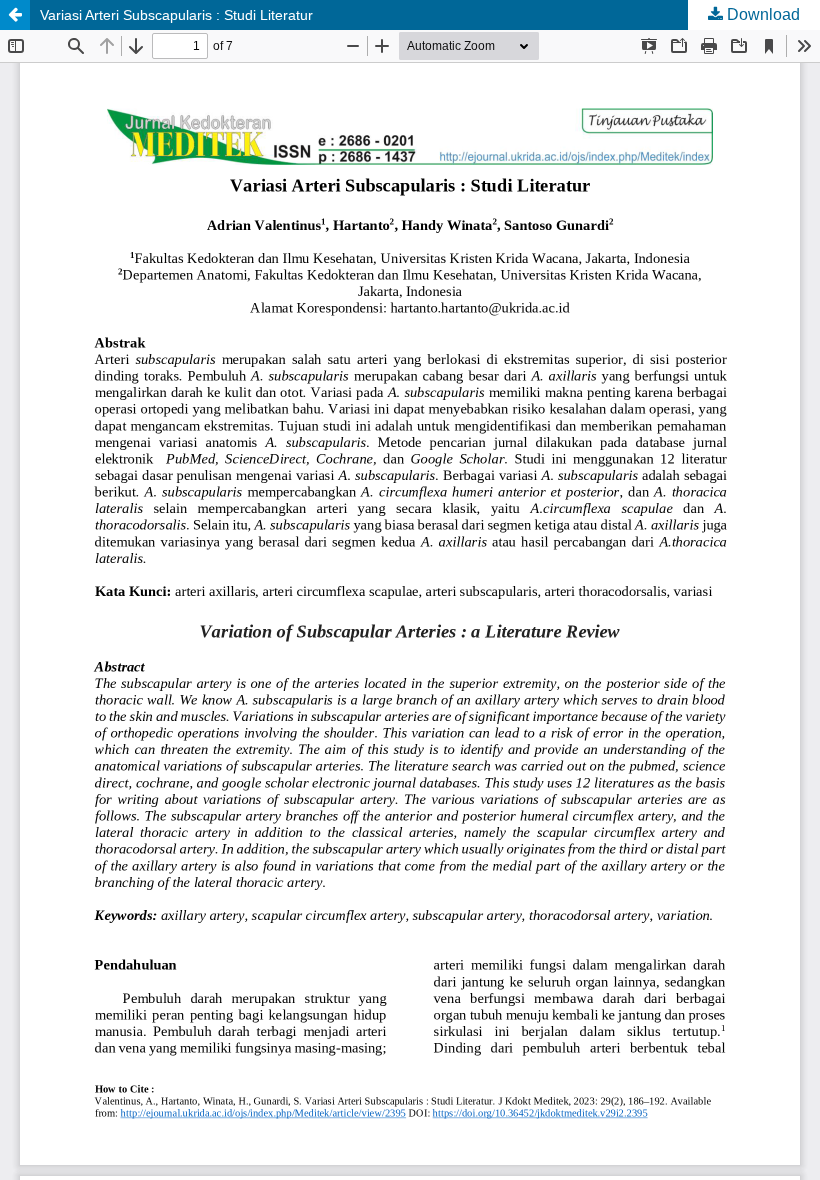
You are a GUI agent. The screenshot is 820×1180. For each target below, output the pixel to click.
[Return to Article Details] (15, 15)
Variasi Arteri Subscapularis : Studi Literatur (176, 15)
